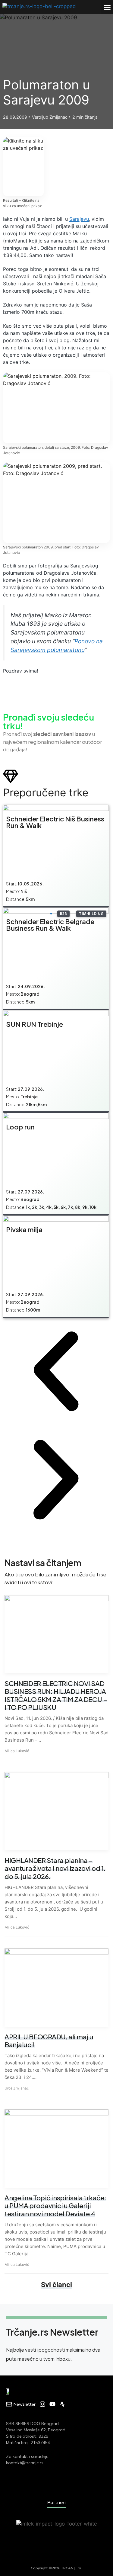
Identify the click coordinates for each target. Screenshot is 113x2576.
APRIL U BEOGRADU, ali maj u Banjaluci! (49, 2041)
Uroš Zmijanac (17, 2088)
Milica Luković (17, 1751)
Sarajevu (79, 219)
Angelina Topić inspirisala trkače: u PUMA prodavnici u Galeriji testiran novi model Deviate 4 (55, 2206)
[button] (107, 7)
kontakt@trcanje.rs (25, 2463)
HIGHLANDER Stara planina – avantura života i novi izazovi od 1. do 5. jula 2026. (55, 1868)
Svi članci (56, 2285)
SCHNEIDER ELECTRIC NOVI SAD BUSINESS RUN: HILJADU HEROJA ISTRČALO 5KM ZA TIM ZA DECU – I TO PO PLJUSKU (56, 1695)
